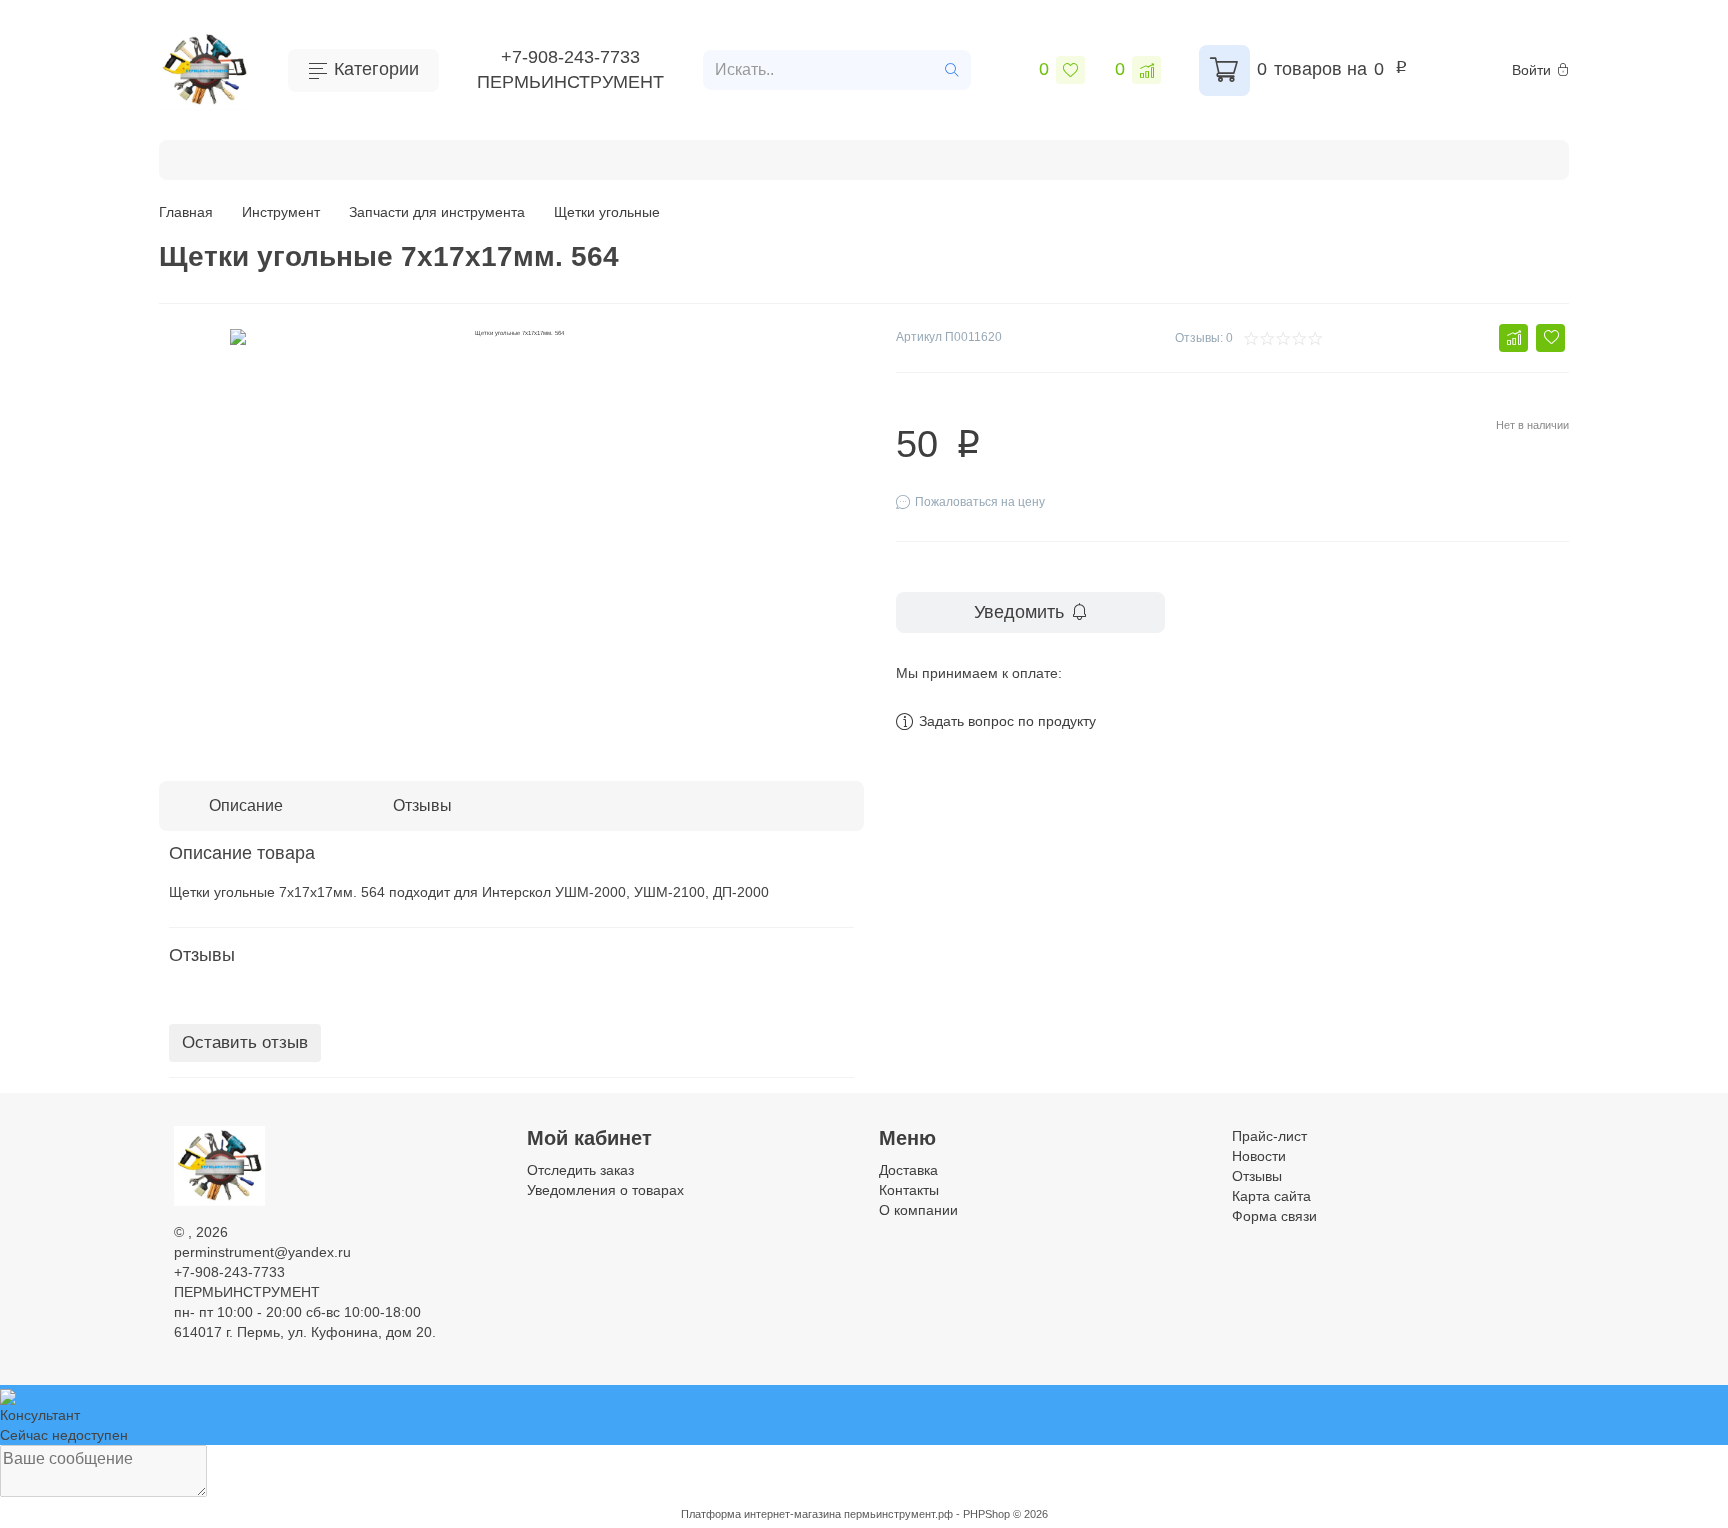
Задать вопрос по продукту (1007, 721)
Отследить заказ (580, 1170)
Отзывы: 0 (1204, 338)
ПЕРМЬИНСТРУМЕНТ (570, 82)
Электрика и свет (1253, 157)
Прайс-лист (1269, 1136)
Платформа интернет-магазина (761, 1514)
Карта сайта (1271, 1196)
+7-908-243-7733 (570, 57)
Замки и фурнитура (1418, 157)
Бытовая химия (255, 157)
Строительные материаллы (939, 157)
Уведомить (1019, 612)
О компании (918, 1210)
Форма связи (1274, 1216)
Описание (246, 805)
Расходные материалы (721, 157)
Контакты (909, 1190)
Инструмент (387, 157)
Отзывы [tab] (422, 805)
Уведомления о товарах (605, 1190)
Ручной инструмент (534, 157)
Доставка (908, 1170)
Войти (1531, 70)
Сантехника (1116, 157)
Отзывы (1257, 1176)
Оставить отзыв (245, 1042)
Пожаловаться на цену (980, 502)
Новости (1259, 1156)
